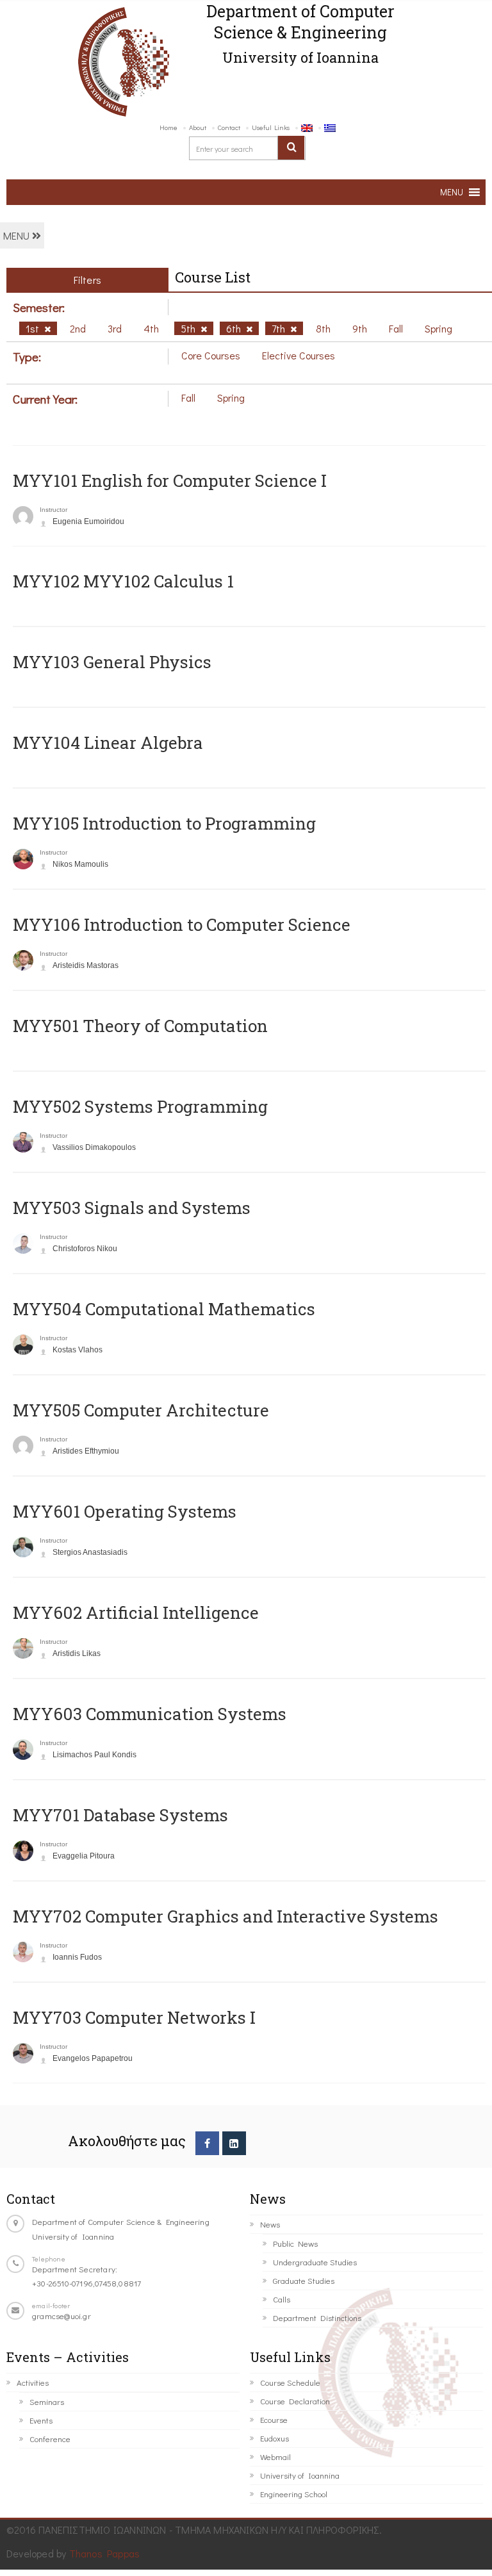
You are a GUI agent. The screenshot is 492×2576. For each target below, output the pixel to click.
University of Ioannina (300, 2475)
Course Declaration (295, 2401)
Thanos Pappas (105, 2553)
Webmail (275, 2457)
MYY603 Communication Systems (150, 1714)
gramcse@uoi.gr (61, 2316)
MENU (18, 235)
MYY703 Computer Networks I (134, 2017)
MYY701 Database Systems (120, 1815)
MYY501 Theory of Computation (140, 1026)
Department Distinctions (317, 2318)
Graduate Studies (304, 2280)
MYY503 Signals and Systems (132, 1208)
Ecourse (274, 2419)
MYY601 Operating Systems (125, 1511)
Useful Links (271, 127)
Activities (33, 2382)
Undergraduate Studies (315, 2262)
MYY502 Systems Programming (140, 1106)
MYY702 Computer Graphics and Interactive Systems (225, 1916)
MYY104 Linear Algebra (108, 742)
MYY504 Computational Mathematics (164, 1309)
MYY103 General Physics (112, 662)
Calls (282, 2299)
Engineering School (294, 2494)
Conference (50, 2439)
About (198, 127)
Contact (229, 127)
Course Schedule (290, 2382)
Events (41, 2420)
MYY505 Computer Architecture (141, 1410)
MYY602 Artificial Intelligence (136, 1612)
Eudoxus (275, 2438)
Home (168, 127)
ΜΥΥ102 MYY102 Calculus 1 (123, 581)
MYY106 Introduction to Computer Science (182, 924)
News (270, 2224)
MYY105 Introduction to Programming (164, 823)
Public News (295, 2243)
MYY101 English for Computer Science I (170, 480)
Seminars (47, 2401)
